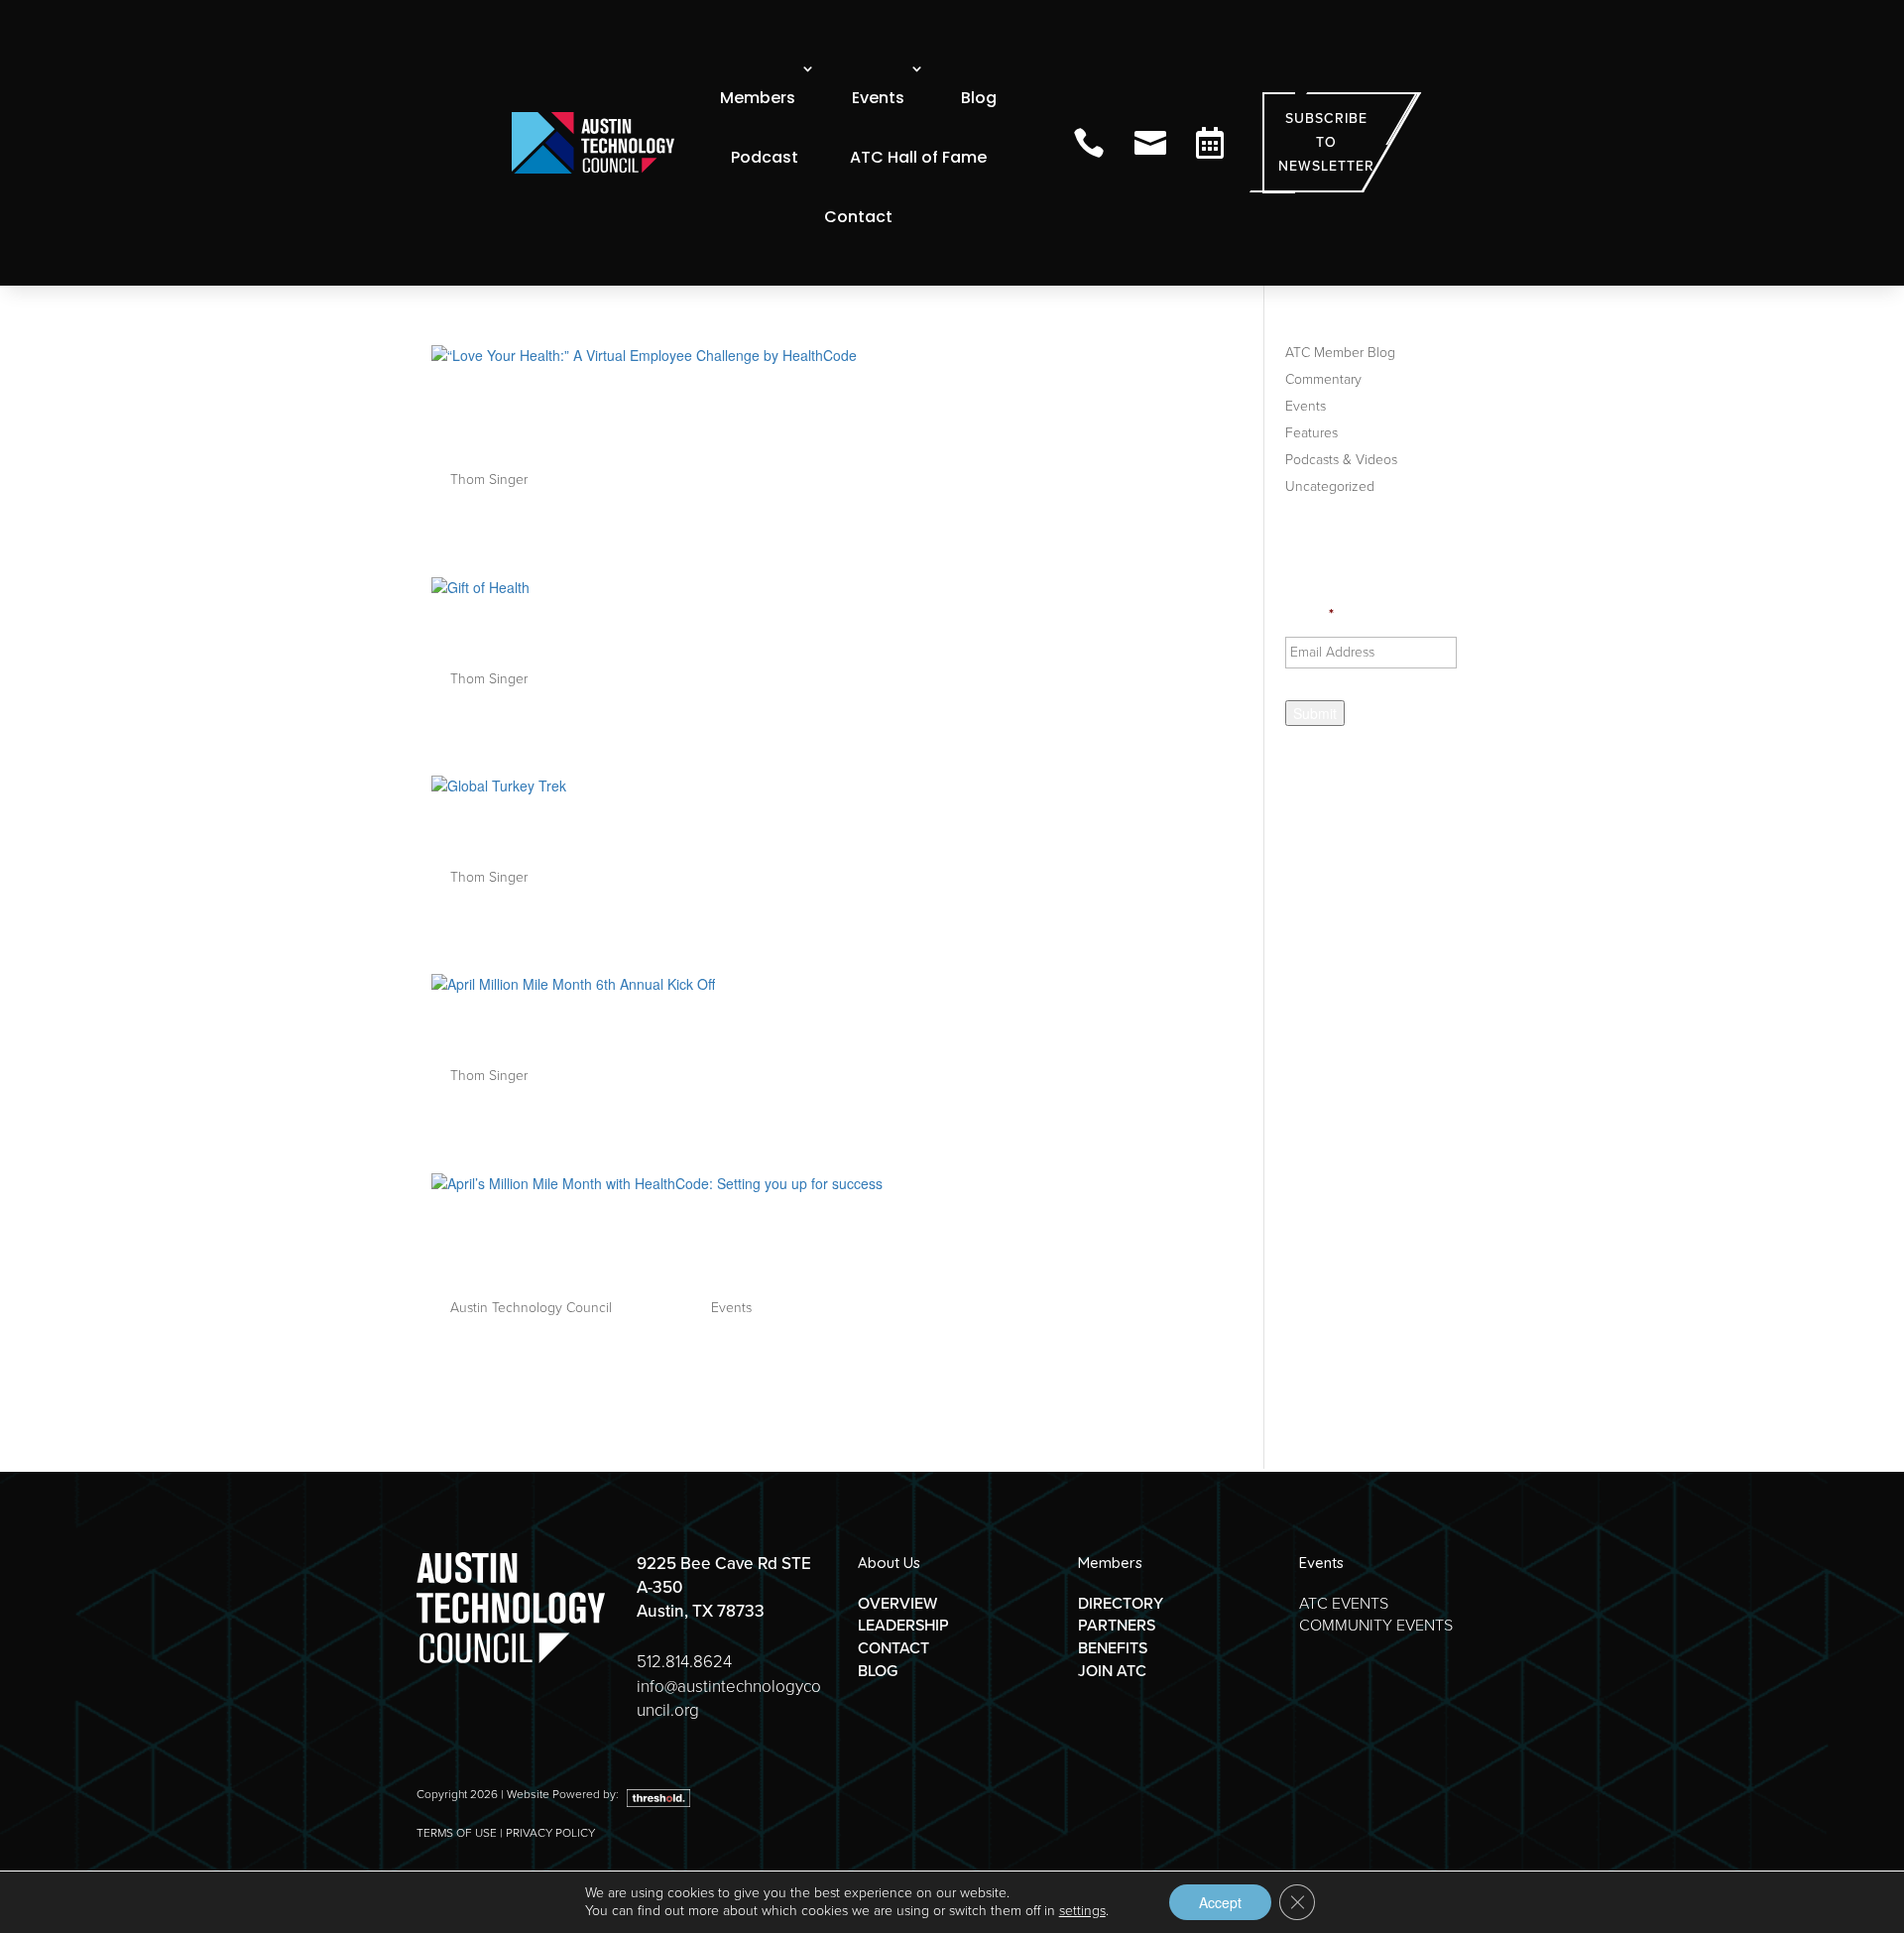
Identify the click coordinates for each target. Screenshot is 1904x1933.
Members (758, 98)
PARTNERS (1117, 1625)
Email (1309, 615)
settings (1082, 1911)
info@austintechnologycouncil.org (729, 1698)
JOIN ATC (1112, 1671)
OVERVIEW (897, 1603)
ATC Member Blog (1340, 353)
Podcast (765, 157)
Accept (1220, 1902)
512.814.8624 (684, 1662)
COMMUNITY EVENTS (1376, 1625)
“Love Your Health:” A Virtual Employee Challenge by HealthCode (782, 418)
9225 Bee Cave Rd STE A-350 (724, 1575)
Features (1311, 433)
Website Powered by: (564, 1794)
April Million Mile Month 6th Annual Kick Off (717, 1030)
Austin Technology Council (531, 1308)
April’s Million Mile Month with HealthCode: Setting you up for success (814, 1246)
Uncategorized (1330, 486)
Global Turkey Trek (554, 832)
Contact (858, 217)
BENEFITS (1113, 1648)
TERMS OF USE (457, 1833)
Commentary (1323, 379)
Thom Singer (489, 480)
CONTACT (893, 1648)
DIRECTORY (1121, 1603)
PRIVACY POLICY (550, 1833)
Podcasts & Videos (1341, 460)
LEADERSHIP (903, 1625)
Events (878, 98)
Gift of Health (519, 633)
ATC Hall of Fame (918, 157)
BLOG (878, 1671)
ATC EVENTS (1344, 1603)
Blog (979, 98)
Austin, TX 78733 (701, 1611)
